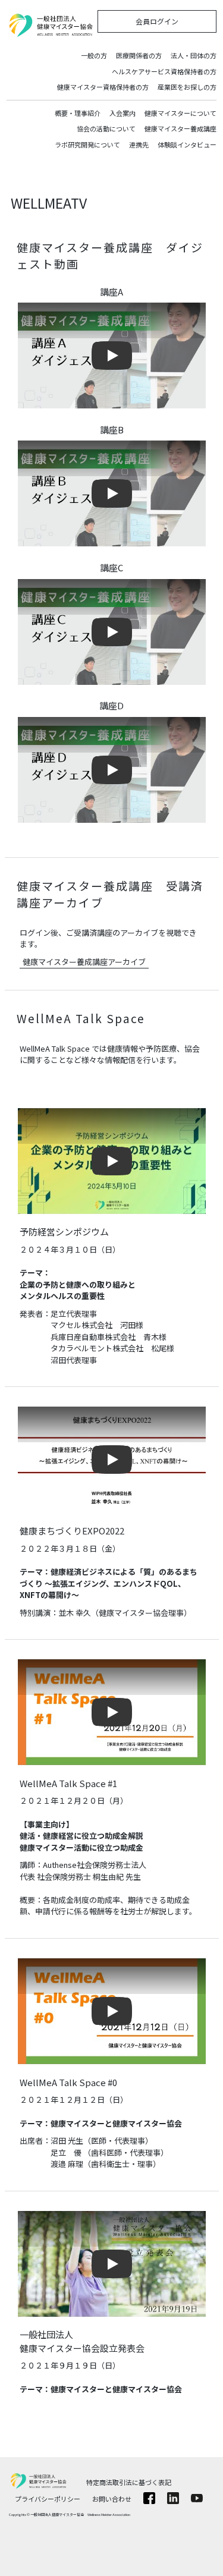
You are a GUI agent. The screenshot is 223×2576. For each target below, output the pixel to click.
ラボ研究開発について (87, 144)
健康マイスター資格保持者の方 (103, 87)
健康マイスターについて (180, 113)
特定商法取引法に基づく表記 (129, 2482)
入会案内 (123, 113)
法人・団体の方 (194, 55)
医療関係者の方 (139, 55)
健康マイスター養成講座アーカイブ (84, 962)
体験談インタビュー (187, 144)
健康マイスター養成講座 (180, 128)
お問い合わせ (112, 2499)
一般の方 (94, 55)
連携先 (139, 144)
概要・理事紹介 (78, 113)
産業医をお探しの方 (187, 87)
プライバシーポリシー (48, 2499)
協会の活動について (106, 128)
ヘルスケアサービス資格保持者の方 (164, 71)
